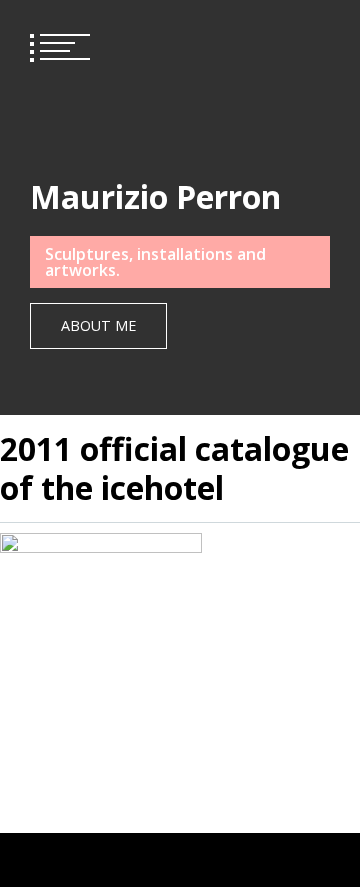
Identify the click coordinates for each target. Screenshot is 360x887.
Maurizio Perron (155, 196)
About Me (98, 325)
